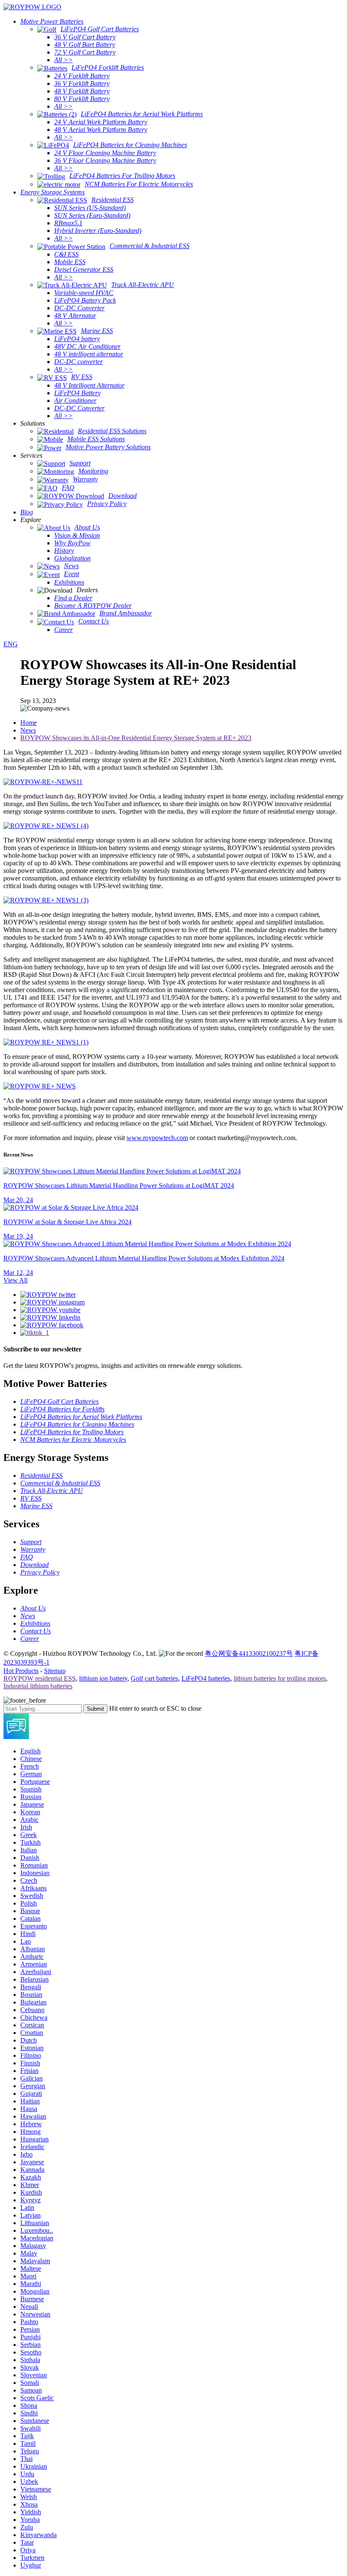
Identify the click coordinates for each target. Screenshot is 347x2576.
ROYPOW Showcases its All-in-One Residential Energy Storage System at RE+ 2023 (136, 738)
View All (15, 1280)
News (28, 730)
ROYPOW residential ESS (40, 1678)
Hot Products (21, 1671)
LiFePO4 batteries (206, 1678)
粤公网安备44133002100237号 (249, 1653)
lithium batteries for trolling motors (280, 1678)
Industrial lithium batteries (38, 1686)
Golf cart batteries (154, 1678)
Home (29, 723)
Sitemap (55, 1671)
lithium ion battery (103, 1678)
